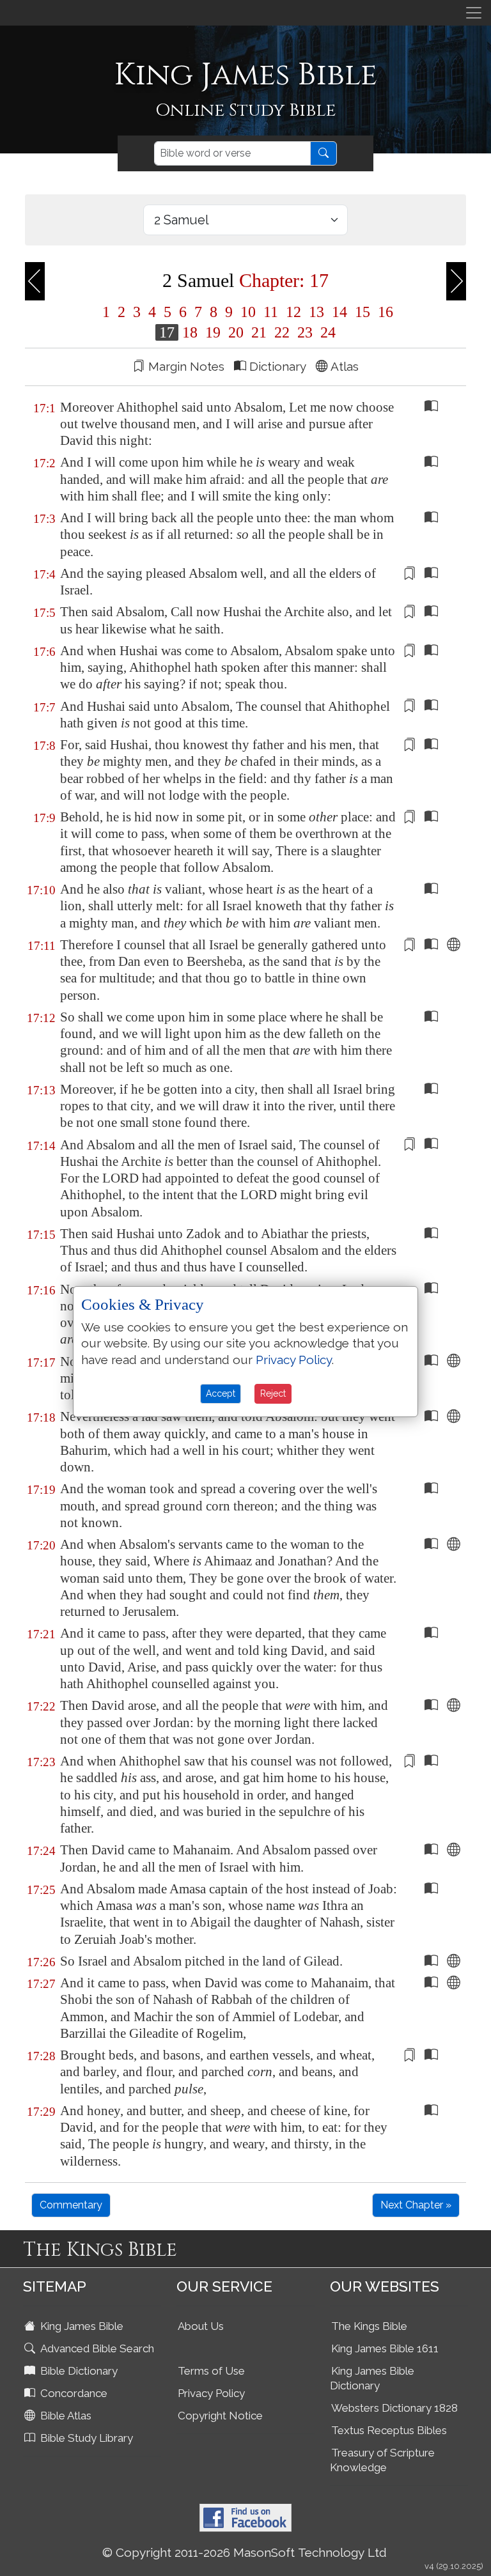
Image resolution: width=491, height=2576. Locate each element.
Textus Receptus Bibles (389, 2430)
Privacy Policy (211, 2393)
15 (362, 312)
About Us (201, 2326)
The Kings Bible (369, 2326)
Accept (221, 1393)
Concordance (73, 2393)
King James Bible (81, 2326)
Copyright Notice (220, 2416)
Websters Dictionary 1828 (394, 2408)
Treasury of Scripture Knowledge (382, 2460)
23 (305, 332)
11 (271, 312)
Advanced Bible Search (96, 2348)
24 (326, 332)
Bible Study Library (85, 2438)
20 (236, 332)
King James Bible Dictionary (372, 2378)
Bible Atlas (65, 2416)
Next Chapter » (416, 2205)
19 (213, 332)
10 (248, 312)
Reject (273, 1393)
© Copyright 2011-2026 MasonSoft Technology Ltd (245, 2552)
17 (167, 332)
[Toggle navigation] (474, 13)
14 (339, 312)
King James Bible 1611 (385, 2348)
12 (293, 312)
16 (384, 312)
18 (190, 332)
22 (282, 332)
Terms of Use (211, 2371)
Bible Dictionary (78, 2371)
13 (316, 312)
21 (259, 332)
